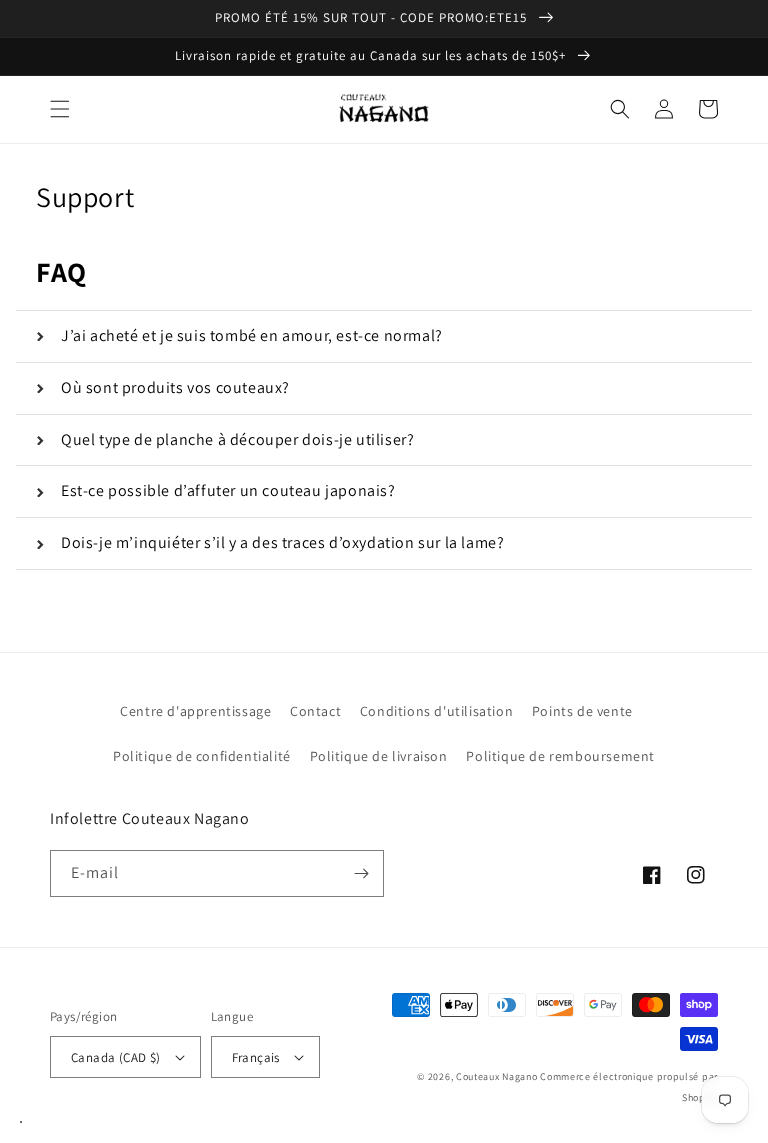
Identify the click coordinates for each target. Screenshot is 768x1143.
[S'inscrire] (361, 873)
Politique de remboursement (560, 756)
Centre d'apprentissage (195, 711)
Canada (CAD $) (116, 1057)
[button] (60, 109)
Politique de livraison (379, 756)
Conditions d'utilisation (436, 711)
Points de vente (582, 711)
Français (256, 1057)
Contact (315, 711)
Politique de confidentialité (202, 756)
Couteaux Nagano (497, 1076)
